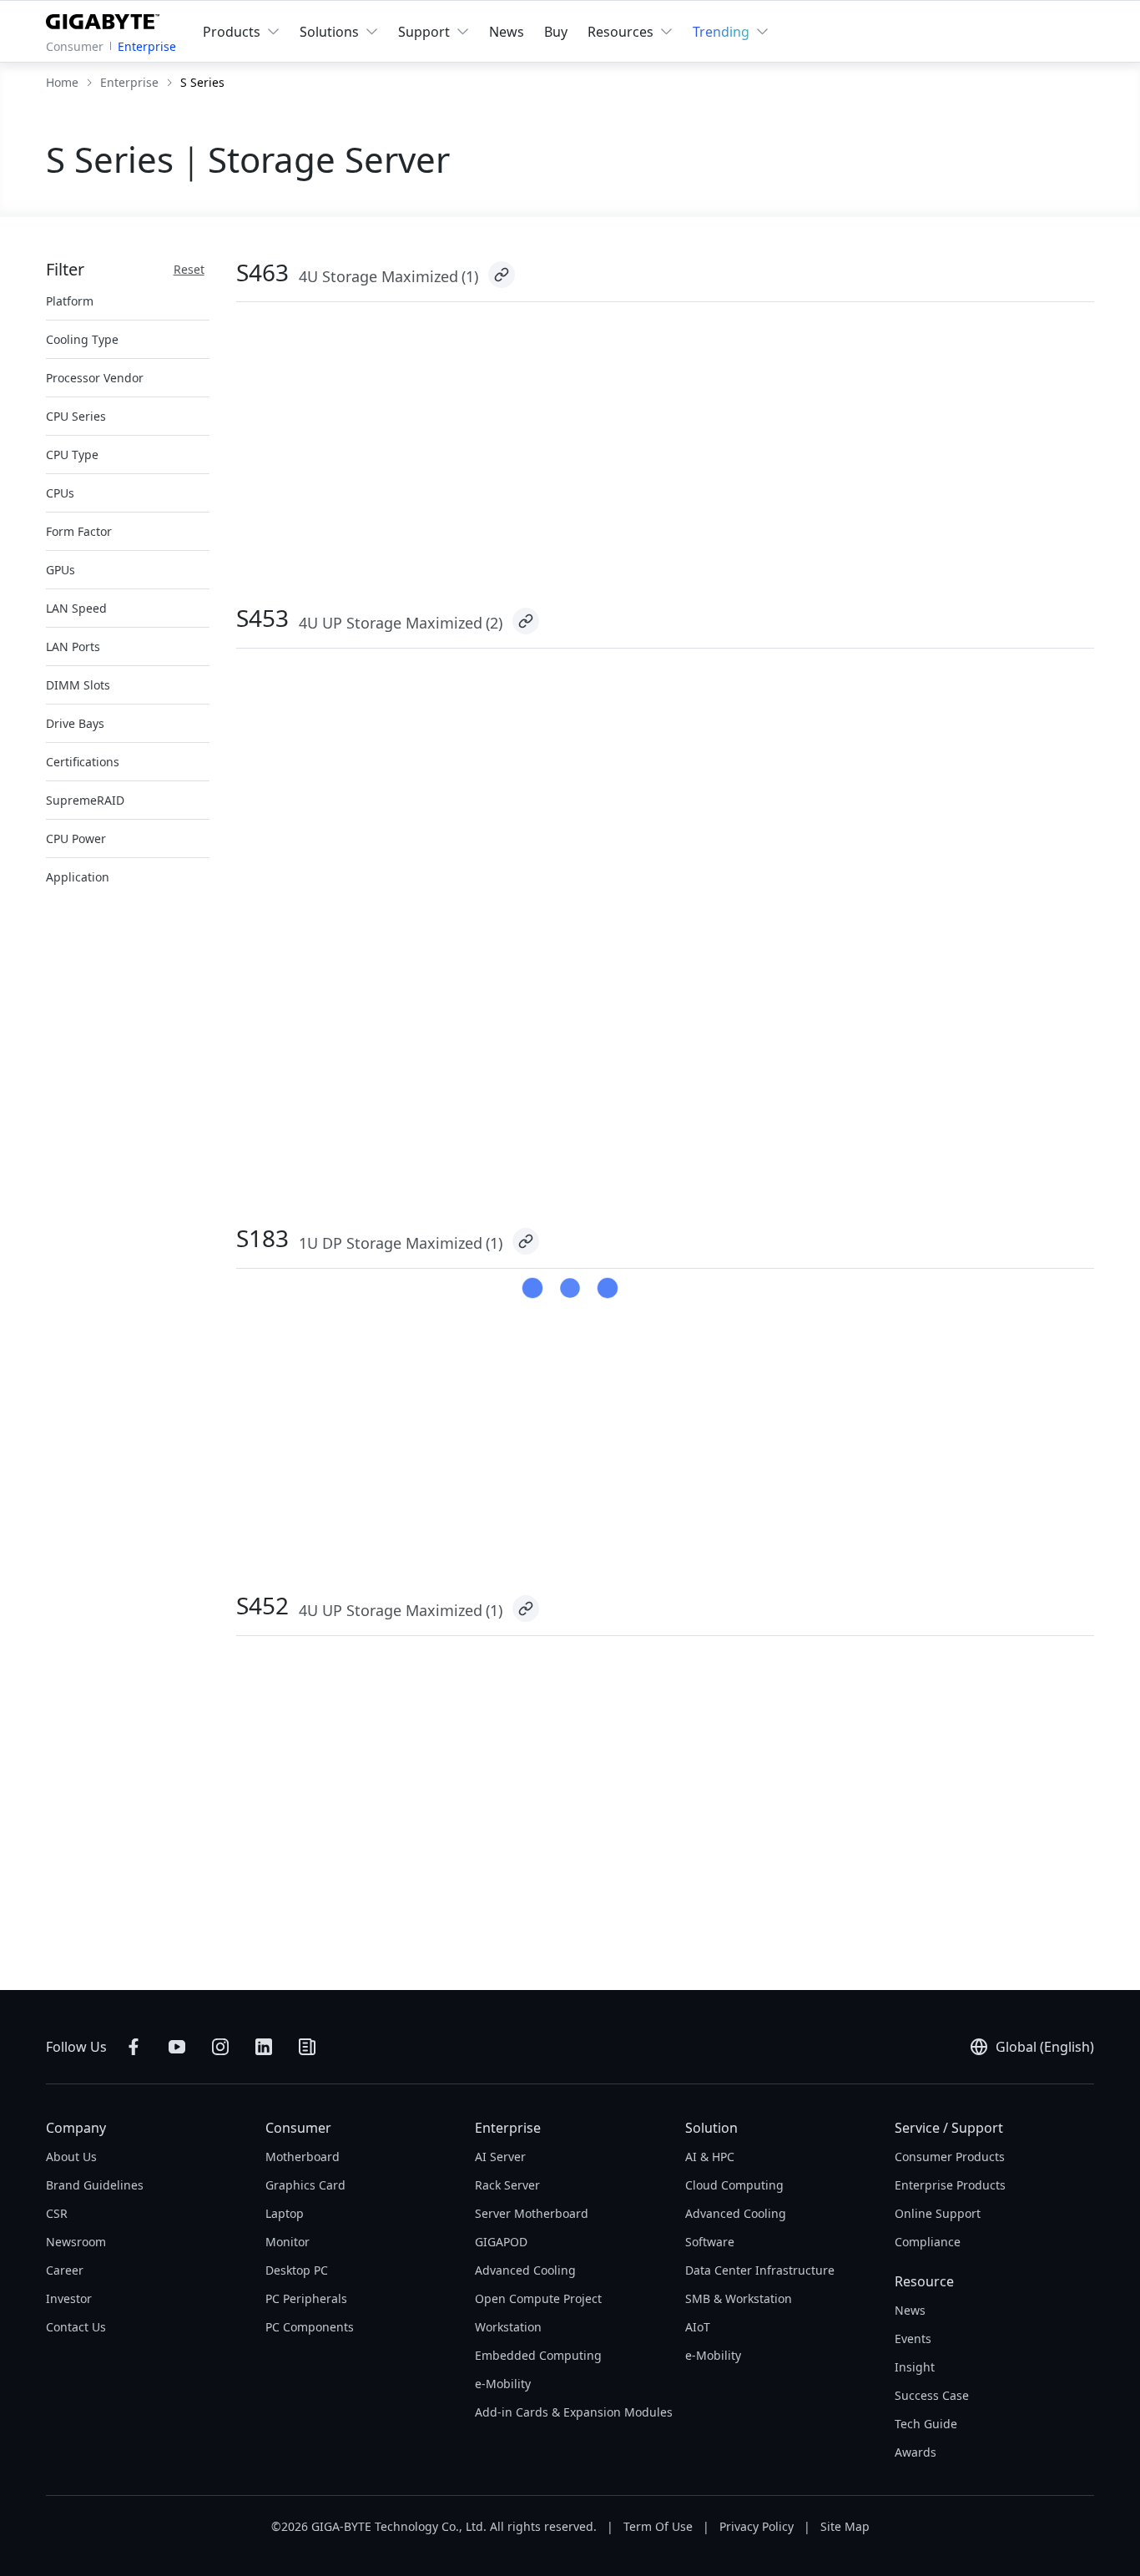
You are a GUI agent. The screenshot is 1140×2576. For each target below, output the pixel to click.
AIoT (698, 2327)
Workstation (508, 2327)
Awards (916, 2452)
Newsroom (76, 2242)
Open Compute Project (538, 2298)
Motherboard (303, 2157)
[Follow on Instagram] (220, 2047)
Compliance (928, 2242)
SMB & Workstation (739, 2298)
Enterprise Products (950, 2185)
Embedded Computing (538, 2355)
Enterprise (147, 46)
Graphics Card (305, 2185)
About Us (71, 2157)
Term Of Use (658, 2526)
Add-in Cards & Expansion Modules (574, 2412)
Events (913, 2339)
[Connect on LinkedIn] (264, 2047)
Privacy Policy (757, 2526)
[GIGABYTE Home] (106, 18)
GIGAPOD (501, 2242)
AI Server (500, 2157)
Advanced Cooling (525, 2270)
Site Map (845, 2526)
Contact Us (76, 2327)
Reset (189, 269)
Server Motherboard (532, 2213)
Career (65, 2270)
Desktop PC (297, 2270)
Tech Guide (926, 2424)
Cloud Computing (734, 2185)
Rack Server (507, 2185)
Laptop (285, 2213)
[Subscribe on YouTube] (177, 2047)
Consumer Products (950, 2157)
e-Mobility (503, 2384)
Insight (915, 2367)
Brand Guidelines (95, 2185)
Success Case (932, 2395)
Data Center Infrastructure (760, 2270)
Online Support (938, 2213)
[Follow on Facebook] (134, 2047)
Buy (556, 32)
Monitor (288, 2242)
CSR (57, 2213)
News (507, 32)
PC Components (310, 2327)
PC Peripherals (306, 2298)
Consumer (75, 46)
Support (424, 32)
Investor (69, 2298)
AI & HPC (710, 2157)
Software (710, 2242)
